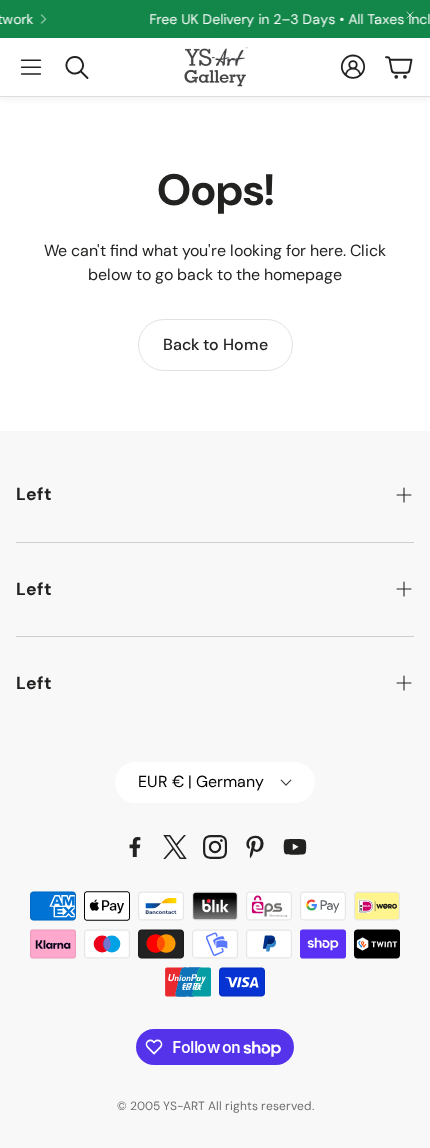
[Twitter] (175, 847)
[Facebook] (135, 847)
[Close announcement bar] (410, 15)
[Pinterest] (255, 847)
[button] (31, 67)
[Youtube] (295, 847)
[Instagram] (215, 847)
